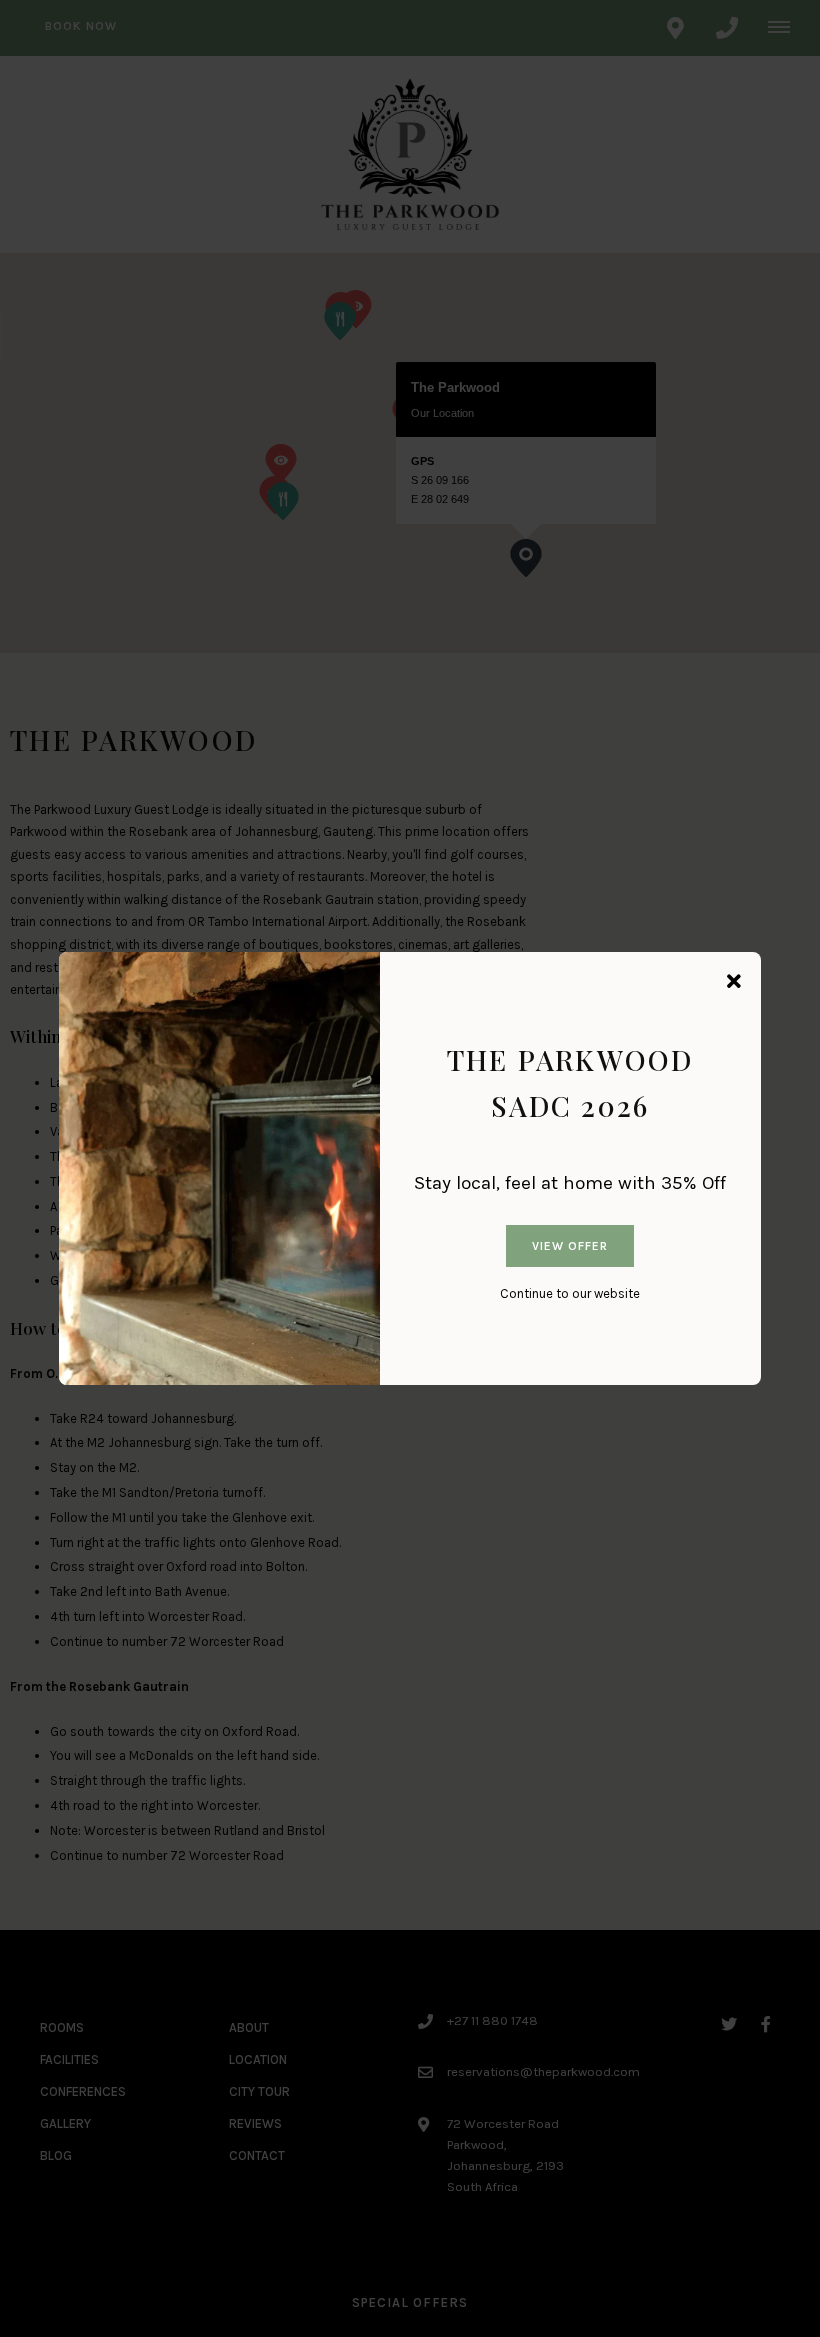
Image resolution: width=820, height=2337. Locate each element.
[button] (734, 982)
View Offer (570, 1246)
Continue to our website (570, 1293)
